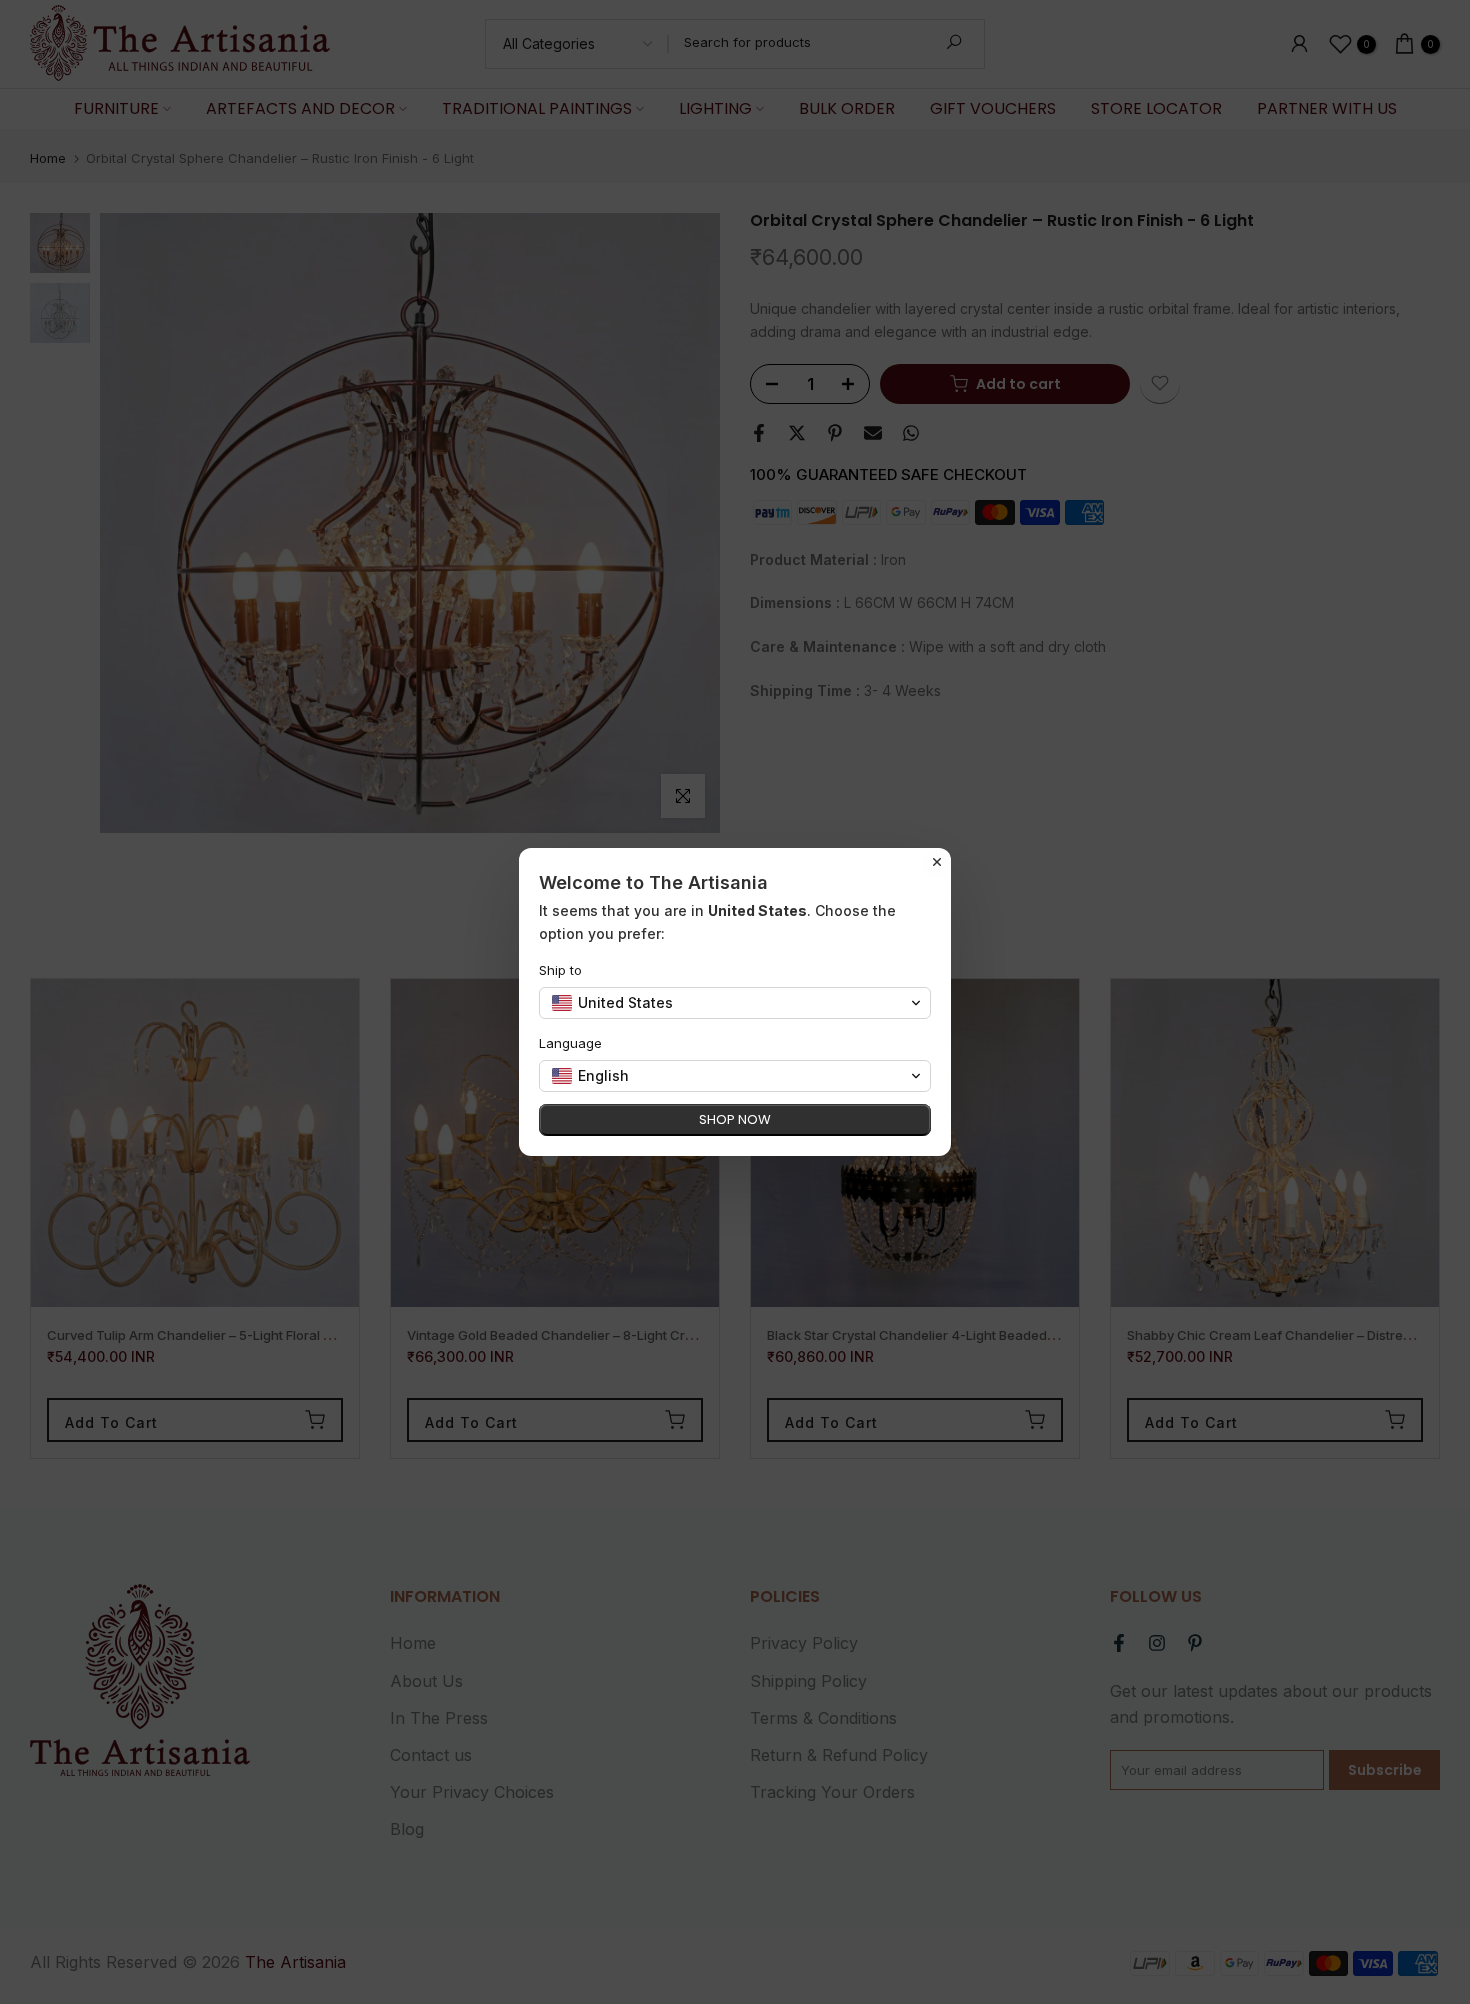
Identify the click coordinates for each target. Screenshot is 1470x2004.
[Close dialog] (937, 862)
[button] (735, 1003)
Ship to (560, 970)
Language (570, 1043)
